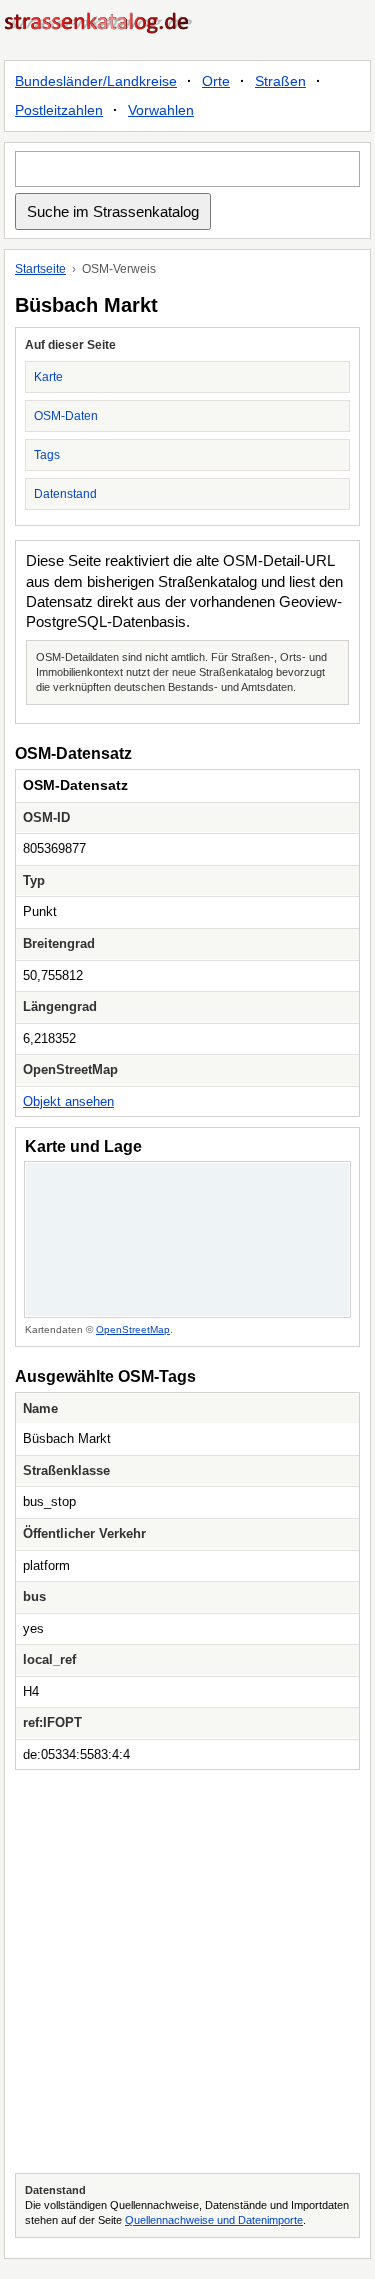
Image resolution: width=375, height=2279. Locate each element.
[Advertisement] (187, 1971)
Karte (48, 377)
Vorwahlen (161, 110)
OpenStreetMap (133, 1329)
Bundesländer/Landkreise (96, 81)
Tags (47, 455)
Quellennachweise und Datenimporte (214, 2220)
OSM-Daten (66, 416)
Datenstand (65, 494)
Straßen (280, 81)
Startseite (40, 269)
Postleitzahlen (59, 110)
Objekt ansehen (68, 1101)
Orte (216, 81)
